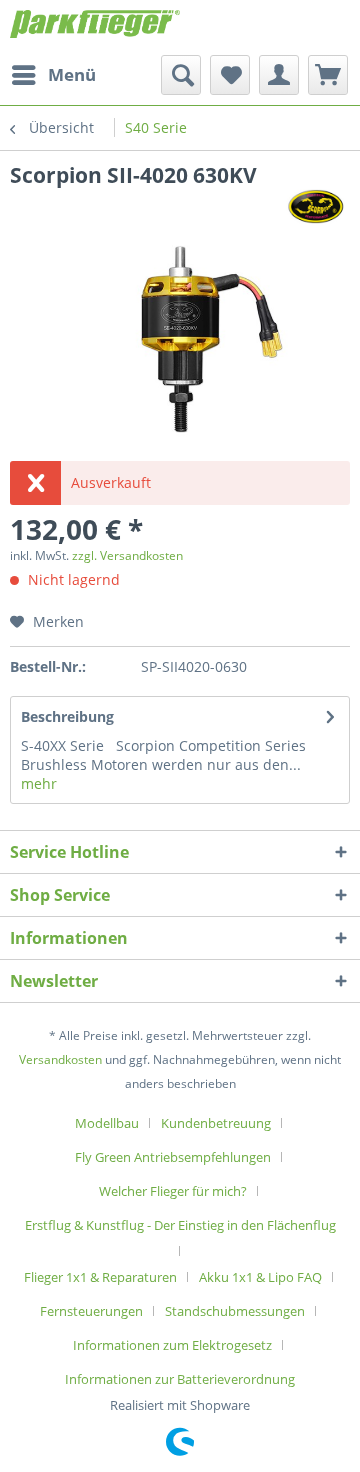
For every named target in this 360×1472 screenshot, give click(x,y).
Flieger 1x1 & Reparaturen (100, 1277)
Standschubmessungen (235, 1311)
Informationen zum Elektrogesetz (172, 1345)
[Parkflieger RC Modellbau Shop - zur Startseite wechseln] (95, 27)
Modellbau (107, 1123)
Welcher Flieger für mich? (173, 1191)
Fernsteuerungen (91, 1311)
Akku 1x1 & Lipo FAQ (260, 1277)
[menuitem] (53, 75)
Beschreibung (67, 716)
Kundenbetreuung (216, 1123)
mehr (39, 783)
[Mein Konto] (279, 75)
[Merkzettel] (230, 75)
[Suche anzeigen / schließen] (181, 75)
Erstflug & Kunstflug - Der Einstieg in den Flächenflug (180, 1225)
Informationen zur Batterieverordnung (180, 1379)
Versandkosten (60, 1059)
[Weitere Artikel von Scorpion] (315, 206)
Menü (72, 74)
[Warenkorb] (328, 75)
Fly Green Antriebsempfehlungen (173, 1157)
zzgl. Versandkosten (127, 555)
